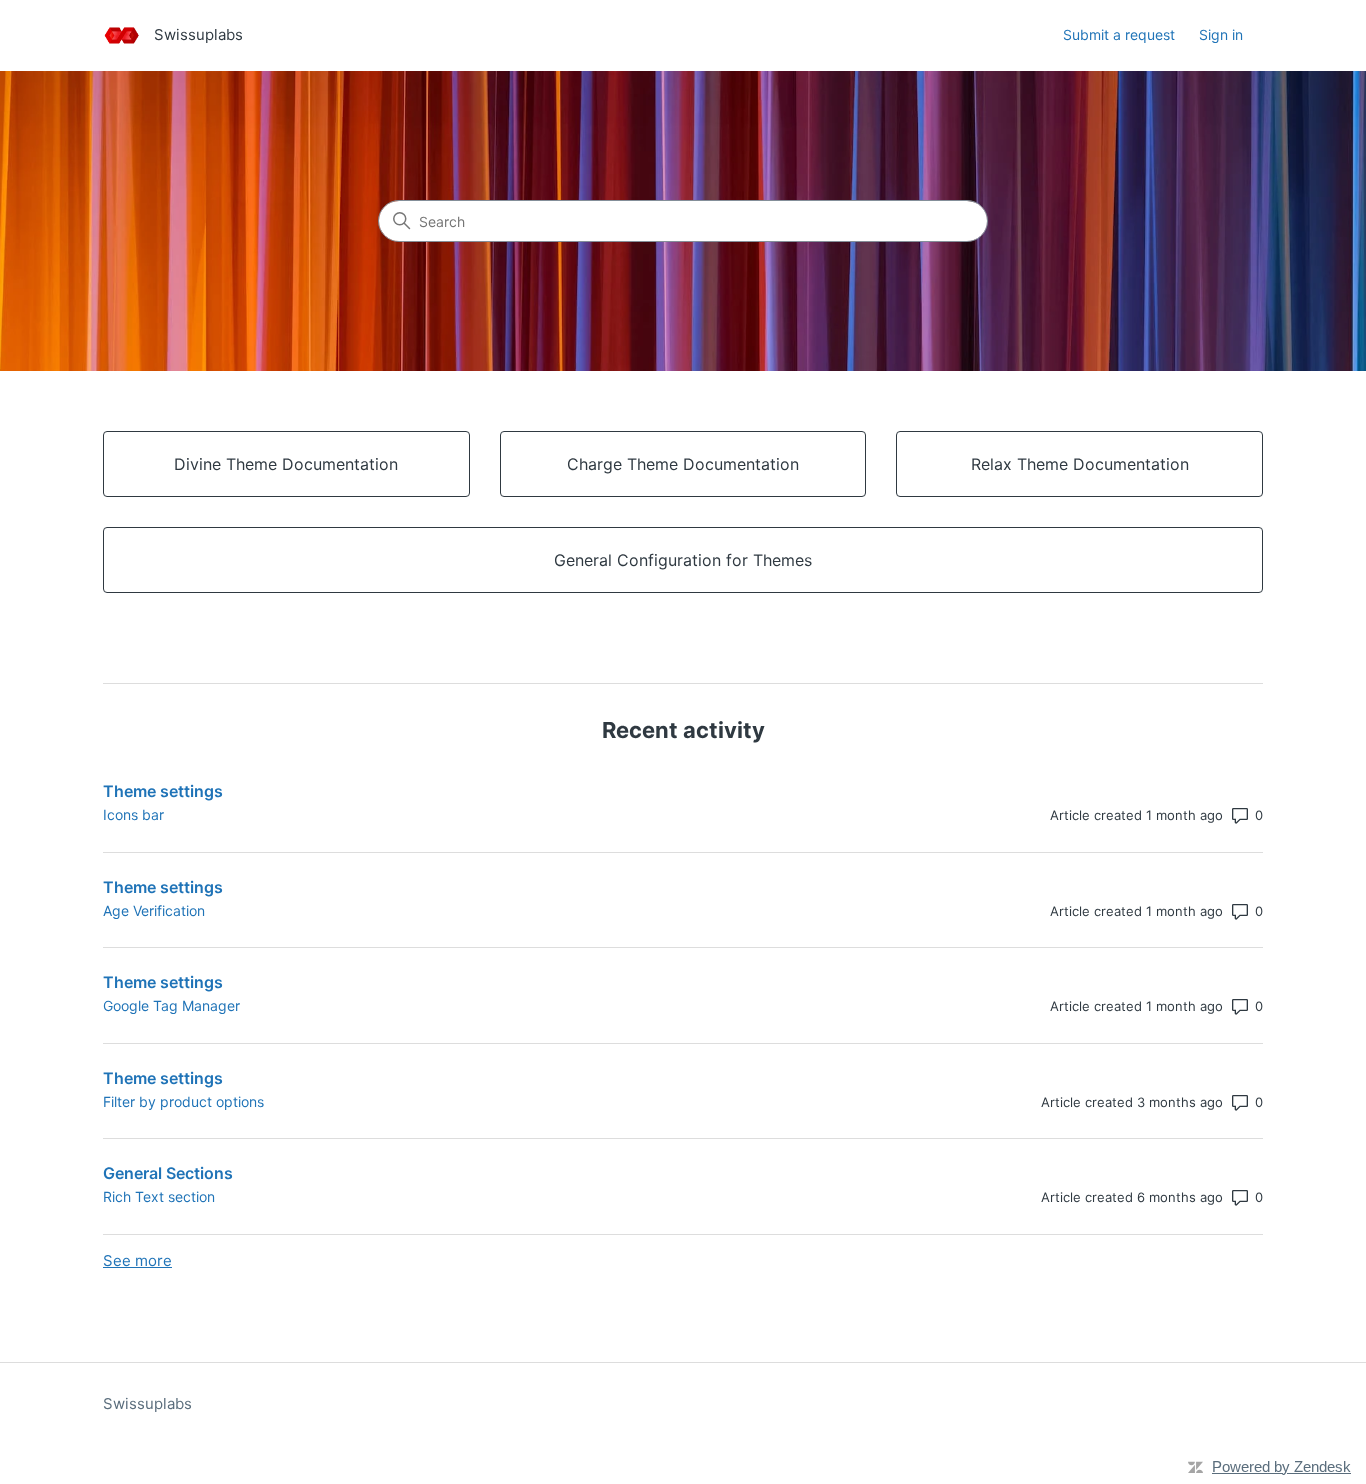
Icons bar (133, 814)
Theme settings (163, 791)
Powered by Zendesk (1281, 1466)
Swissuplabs (147, 1403)
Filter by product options (183, 1101)
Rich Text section (159, 1196)
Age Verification (154, 910)
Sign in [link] (1221, 34)
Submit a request (1119, 34)
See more (137, 1260)
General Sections (168, 1173)
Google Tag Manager (171, 1005)
